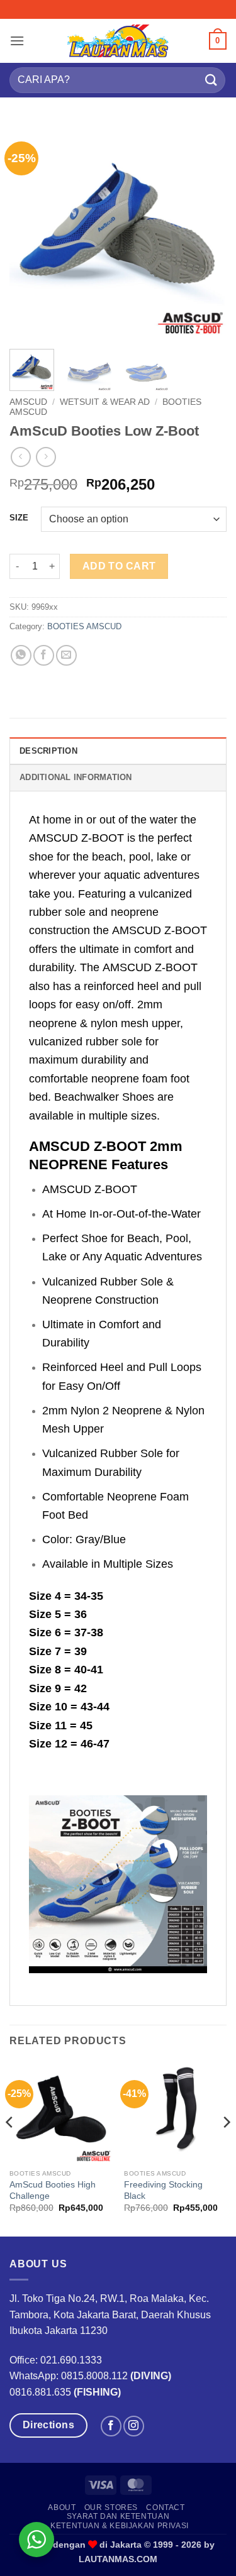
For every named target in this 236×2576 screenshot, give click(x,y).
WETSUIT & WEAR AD (105, 402)
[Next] (206, 231)
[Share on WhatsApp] (21, 655)
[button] (17, 41)
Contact (165, 2507)
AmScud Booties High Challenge (53, 2190)
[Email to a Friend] (66, 655)
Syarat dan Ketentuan (118, 2516)
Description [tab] (48, 751)
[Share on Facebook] (44, 655)
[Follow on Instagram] (134, 2426)
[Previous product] (46, 457)
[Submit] (211, 80)
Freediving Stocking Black (163, 2190)
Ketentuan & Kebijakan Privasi (120, 2526)
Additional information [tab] (76, 777)
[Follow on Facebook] (111, 2426)
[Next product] (20, 457)
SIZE (19, 518)
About (62, 2507)
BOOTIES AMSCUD (84, 626)
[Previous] (30, 231)
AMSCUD (28, 402)
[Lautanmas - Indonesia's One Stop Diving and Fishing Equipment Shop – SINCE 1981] (118, 41)
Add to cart (119, 566)
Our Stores (111, 2507)
